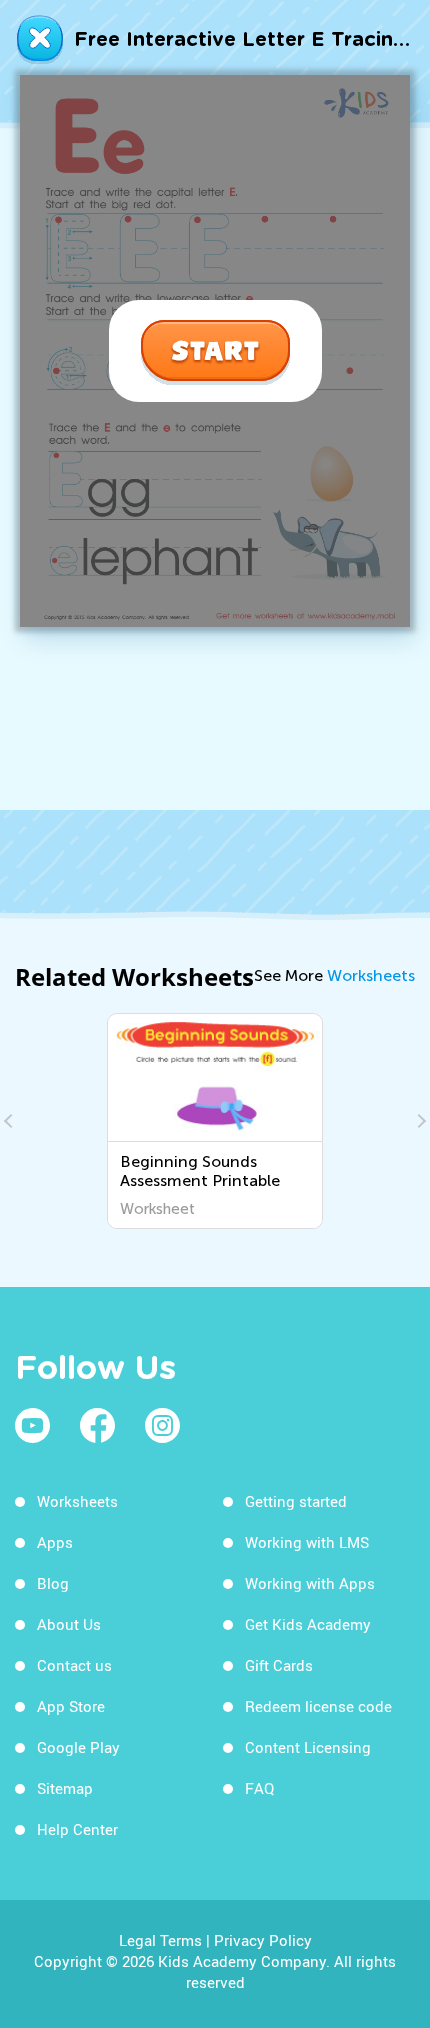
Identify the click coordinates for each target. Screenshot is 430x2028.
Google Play (78, 1747)
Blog (53, 1583)
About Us (69, 1624)
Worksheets (371, 975)
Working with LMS (307, 1542)
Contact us (74, 1665)
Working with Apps (310, 1583)
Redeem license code (318, 1706)
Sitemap (65, 1788)
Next (419, 1121)
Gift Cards (279, 1665)
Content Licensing (308, 1747)
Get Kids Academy (308, 1624)
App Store (71, 1706)
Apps (55, 1542)
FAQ (259, 1788)
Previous (11, 1121)
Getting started (296, 1501)
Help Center (77, 1829)
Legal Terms (160, 1940)
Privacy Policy (263, 1940)
